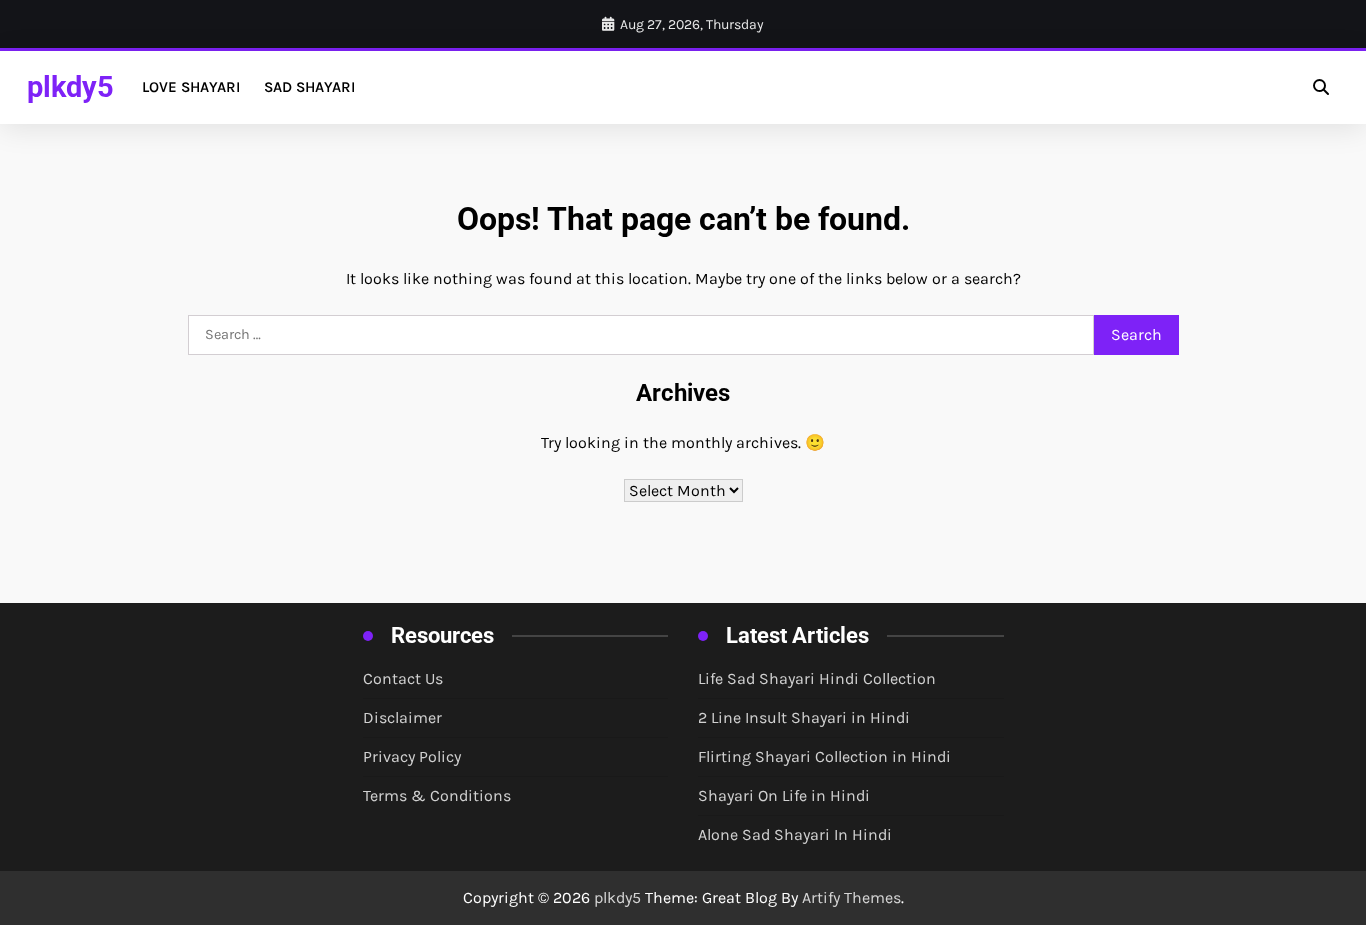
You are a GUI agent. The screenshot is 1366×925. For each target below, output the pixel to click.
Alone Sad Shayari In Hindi (795, 834)
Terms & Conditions (437, 795)
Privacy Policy (412, 756)
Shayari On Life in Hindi (784, 795)
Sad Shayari (309, 87)
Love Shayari (191, 87)
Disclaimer (402, 717)
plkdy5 (70, 87)
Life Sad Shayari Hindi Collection (817, 678)
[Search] (1321, 87)
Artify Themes (851, 897)
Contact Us (403, 678)
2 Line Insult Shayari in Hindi (804, 717)
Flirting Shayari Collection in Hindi (824, 756)
